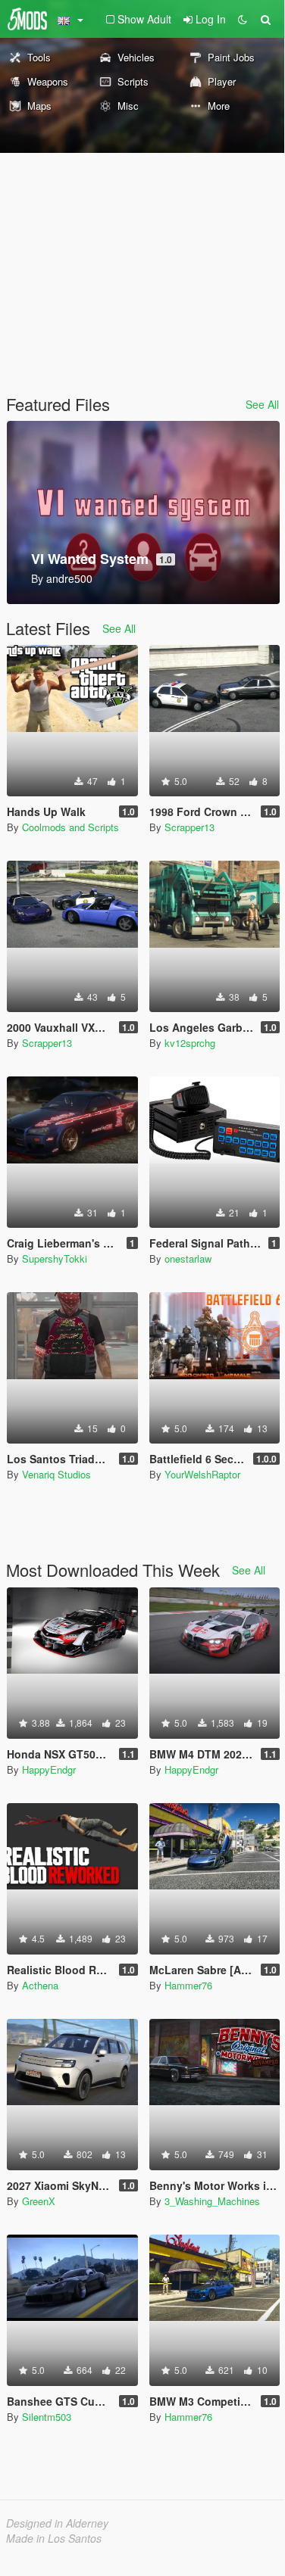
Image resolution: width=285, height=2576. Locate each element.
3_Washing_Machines (212, 2201)
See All (262, 404)
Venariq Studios (56, 1474)
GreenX (39, 2201)
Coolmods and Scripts (70, 827)
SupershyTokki (55, 1258)
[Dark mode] (243, 19)
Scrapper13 (189, 827)
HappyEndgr (49, 1769)
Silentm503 (47, 2417)
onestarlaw (188, 1258)
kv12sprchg (190, 1043)
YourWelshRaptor (202, 1474)
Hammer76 (188, 1985)
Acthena (40, 1985)
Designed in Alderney (57, 2523)
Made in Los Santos (54, 2538)
